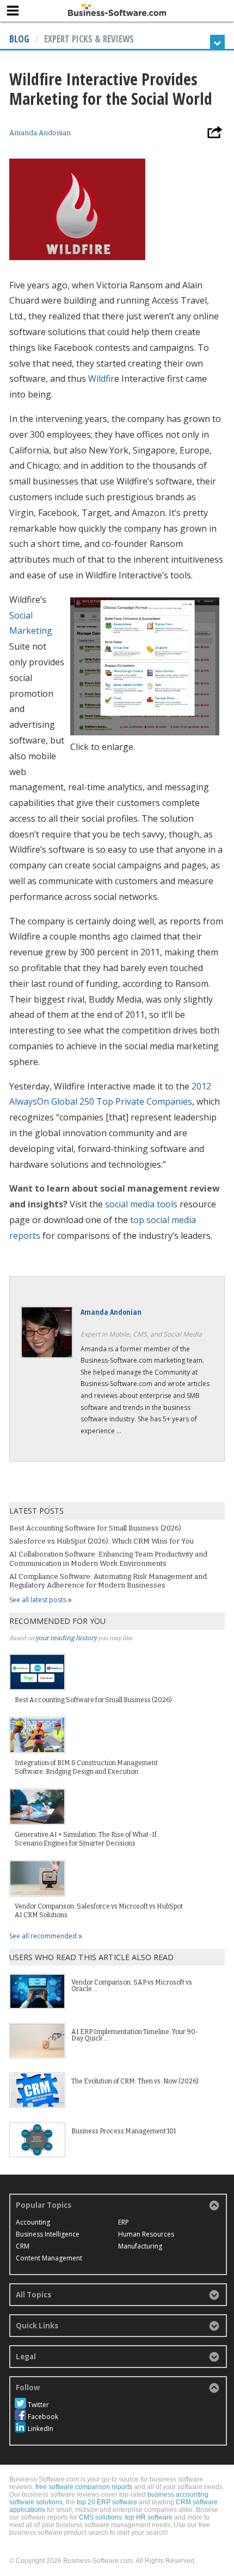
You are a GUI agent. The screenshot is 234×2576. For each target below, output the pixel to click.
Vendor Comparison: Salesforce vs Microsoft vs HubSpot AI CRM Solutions (99, 1911)
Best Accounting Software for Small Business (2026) (95, 1528)
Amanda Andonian (40, 133)
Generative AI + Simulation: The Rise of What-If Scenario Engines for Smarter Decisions (86, 1839)
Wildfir (101, 379)
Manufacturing (140, 2246)
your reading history (66, 1638)
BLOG (19, 39)
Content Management (49, 2258)
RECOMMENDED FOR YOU (57, 1621)
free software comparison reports (84, 2487)
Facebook (43, 2417)
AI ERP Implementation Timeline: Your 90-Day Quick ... (135, 2035)
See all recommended (44, 1936)
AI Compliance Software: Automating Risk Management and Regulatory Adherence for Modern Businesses (108, 1581)
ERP (124, 2222)
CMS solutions (100, 2517)
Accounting (33, 2222)
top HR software (149, 2517)
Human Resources (146, 2234)
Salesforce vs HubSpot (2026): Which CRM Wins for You (101, 1541)
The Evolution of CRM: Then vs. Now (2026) (135, 2081)
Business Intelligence (48, 2234)
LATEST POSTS (36, 1511)
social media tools (141, 1204)
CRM (23, 2246)
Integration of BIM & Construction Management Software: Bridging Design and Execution (86, 1767)
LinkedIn (41, 2429)
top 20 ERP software (107, 2502)
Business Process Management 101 (124, 2131)
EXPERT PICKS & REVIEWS (89, 39)
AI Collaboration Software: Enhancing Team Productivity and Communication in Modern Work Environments (108, 1558)
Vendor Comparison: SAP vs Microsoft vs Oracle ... (132, 1986)
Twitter (38, 2405)
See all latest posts (39, 1600)
